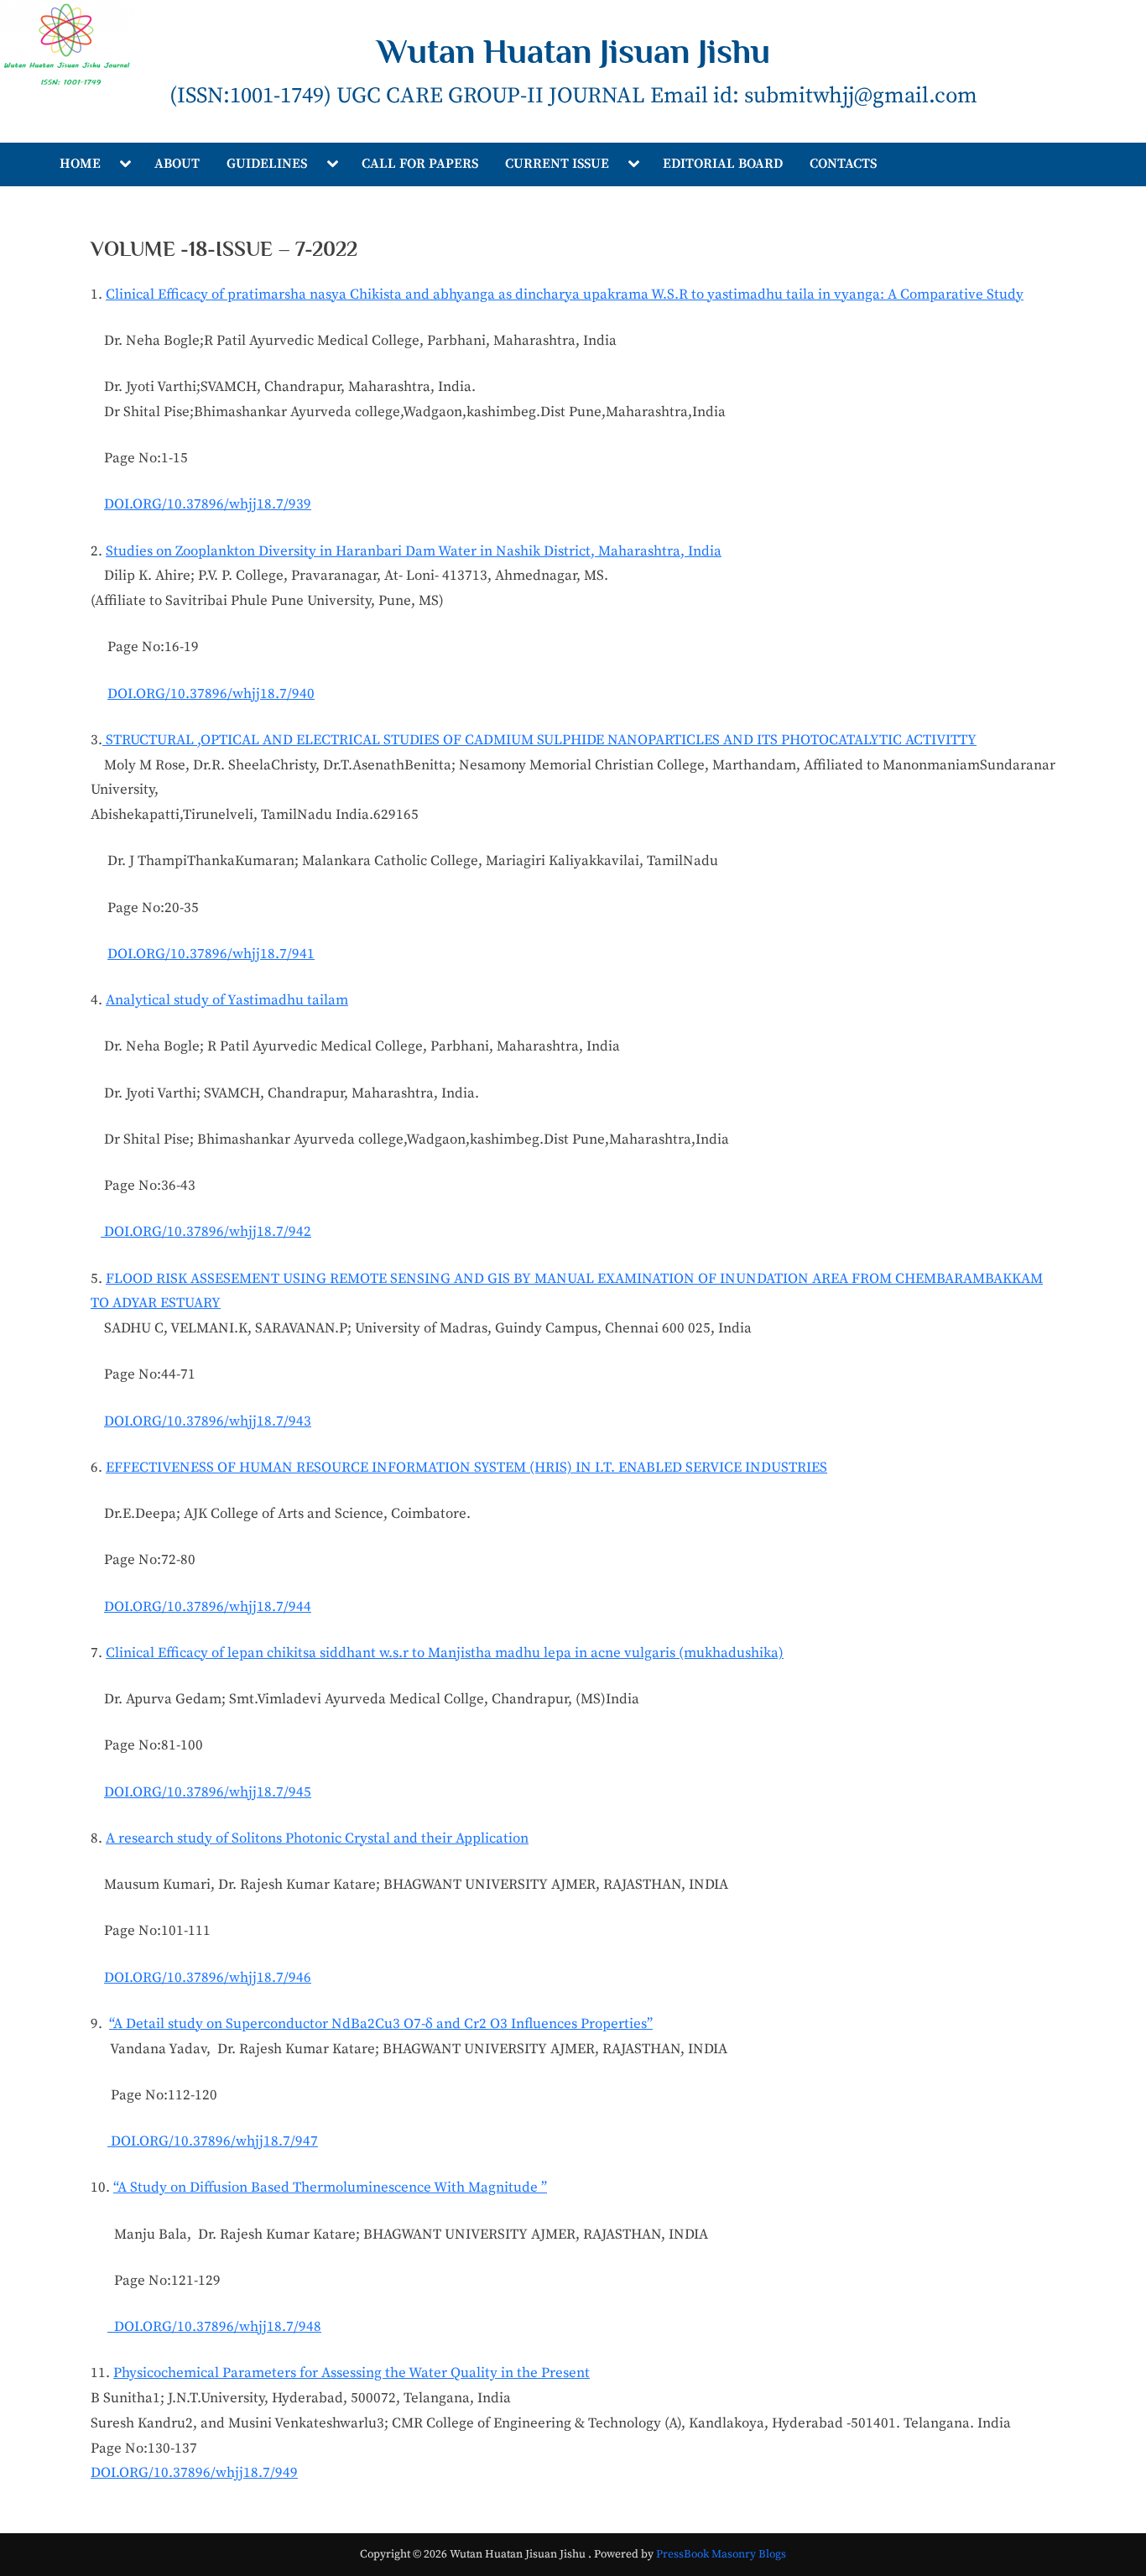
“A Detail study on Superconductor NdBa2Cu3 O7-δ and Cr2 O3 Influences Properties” (381, 2024)
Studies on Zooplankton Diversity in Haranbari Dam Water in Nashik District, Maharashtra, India (414, 551)
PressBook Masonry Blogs (721, 2555)
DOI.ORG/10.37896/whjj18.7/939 (208, 504)
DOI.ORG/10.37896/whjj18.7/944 (208, 1607)
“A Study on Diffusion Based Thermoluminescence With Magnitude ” (330, 2188)
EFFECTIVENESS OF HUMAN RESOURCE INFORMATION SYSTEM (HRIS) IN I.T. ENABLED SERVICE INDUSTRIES (466, 1468)
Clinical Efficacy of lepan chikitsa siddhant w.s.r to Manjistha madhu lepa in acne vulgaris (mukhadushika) (445, 1653)
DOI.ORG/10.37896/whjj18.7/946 (208, 1978)
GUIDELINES (267, 164)
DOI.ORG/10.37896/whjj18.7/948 (214, 2327)
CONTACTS (843, 164)
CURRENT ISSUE (557, 164)
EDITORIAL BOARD (723, 164)
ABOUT (177, 164)
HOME (80, 164)
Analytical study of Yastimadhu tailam (227, 1000)
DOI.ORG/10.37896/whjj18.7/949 (194, 2473)
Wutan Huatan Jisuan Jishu (573, 51)
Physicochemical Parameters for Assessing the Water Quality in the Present (352, 2373)
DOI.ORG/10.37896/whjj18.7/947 (213, 2141)
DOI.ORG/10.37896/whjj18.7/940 (211, 694)
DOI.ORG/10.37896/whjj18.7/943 (208, 1421)
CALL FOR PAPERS (420, 164)
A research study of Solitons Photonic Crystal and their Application (317, 1838)
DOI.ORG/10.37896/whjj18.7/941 (211, 954)
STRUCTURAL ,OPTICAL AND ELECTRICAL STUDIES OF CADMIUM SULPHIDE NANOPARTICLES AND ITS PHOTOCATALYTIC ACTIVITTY (539, 740)
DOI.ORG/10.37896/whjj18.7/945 (208, 1792)
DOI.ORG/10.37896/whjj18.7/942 (206, 1232)
